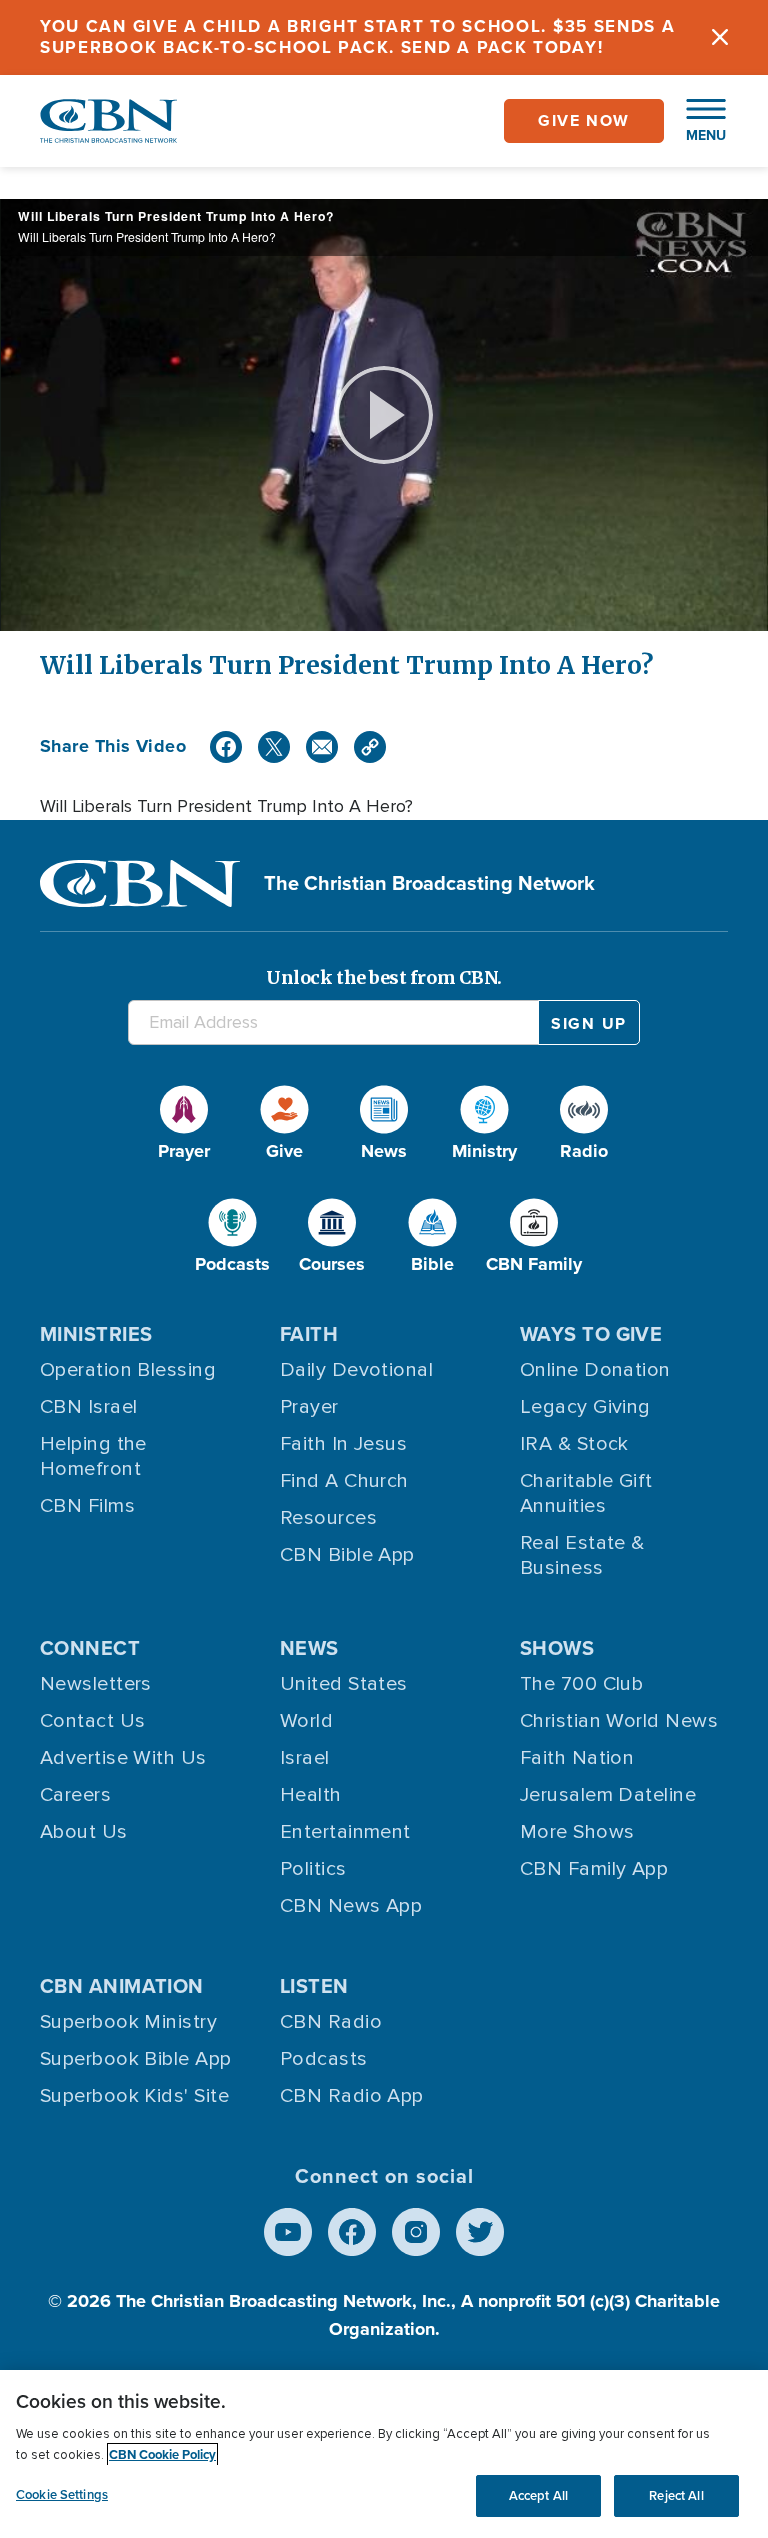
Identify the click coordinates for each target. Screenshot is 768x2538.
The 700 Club (581, 1684)
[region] (384, 2454)
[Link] (370, 747)
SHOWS (557, 1648)
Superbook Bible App (136, 2059)
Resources (328, 1518)
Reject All (676, 2495)
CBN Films (87, 1506)
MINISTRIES (96, 1334)
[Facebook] (226, 747)
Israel (305, 1758)
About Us (84, 1832)
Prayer (309, 1407)
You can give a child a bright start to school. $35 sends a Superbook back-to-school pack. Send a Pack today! (358, 37)
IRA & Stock (574, 1444)
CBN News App (351, 1906)
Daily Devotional (356, 1370)
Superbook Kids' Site (134, 2096)
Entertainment (345, 1832)
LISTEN (314, 1986)
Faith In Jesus (343, 1444)
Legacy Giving (585, 1407)
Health (311, 1795)
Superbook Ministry (128, 2022)
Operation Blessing (128, 1370)
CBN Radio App (352, 2096)
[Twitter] (274, 747)
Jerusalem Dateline (608, 1795)
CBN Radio (331, 2022)
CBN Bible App (347, 1555)
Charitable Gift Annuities (586, 1493)
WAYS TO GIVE (591, 1334)
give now (584, 120)
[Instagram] (416, 2232)
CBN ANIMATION (122, 1986)
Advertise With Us (123, 1758)
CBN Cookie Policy (162, 2454)
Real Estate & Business (582, 1555)
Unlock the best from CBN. (384, 977)
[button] (696, 121)
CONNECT (90, 1648)
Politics (313, 1869)
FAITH (309, 1334)
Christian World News (619, 1721)
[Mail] (322, 747)
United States (344, 1684)
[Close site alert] (720, 37)
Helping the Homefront (93, 1456)
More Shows (577, 1832)
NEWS (309, 1648)
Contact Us (93, 1721)
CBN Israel (89, 1407)
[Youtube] (288, 2232)
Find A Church (344, 1481)
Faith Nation (577, 1758)
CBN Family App (594, 1869)
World (306, 1721)
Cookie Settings (62, 2494)
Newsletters (96, 1684)
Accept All (538, 2495)
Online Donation (595, 1370)
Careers (75, 1795)
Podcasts (324, 2059)
